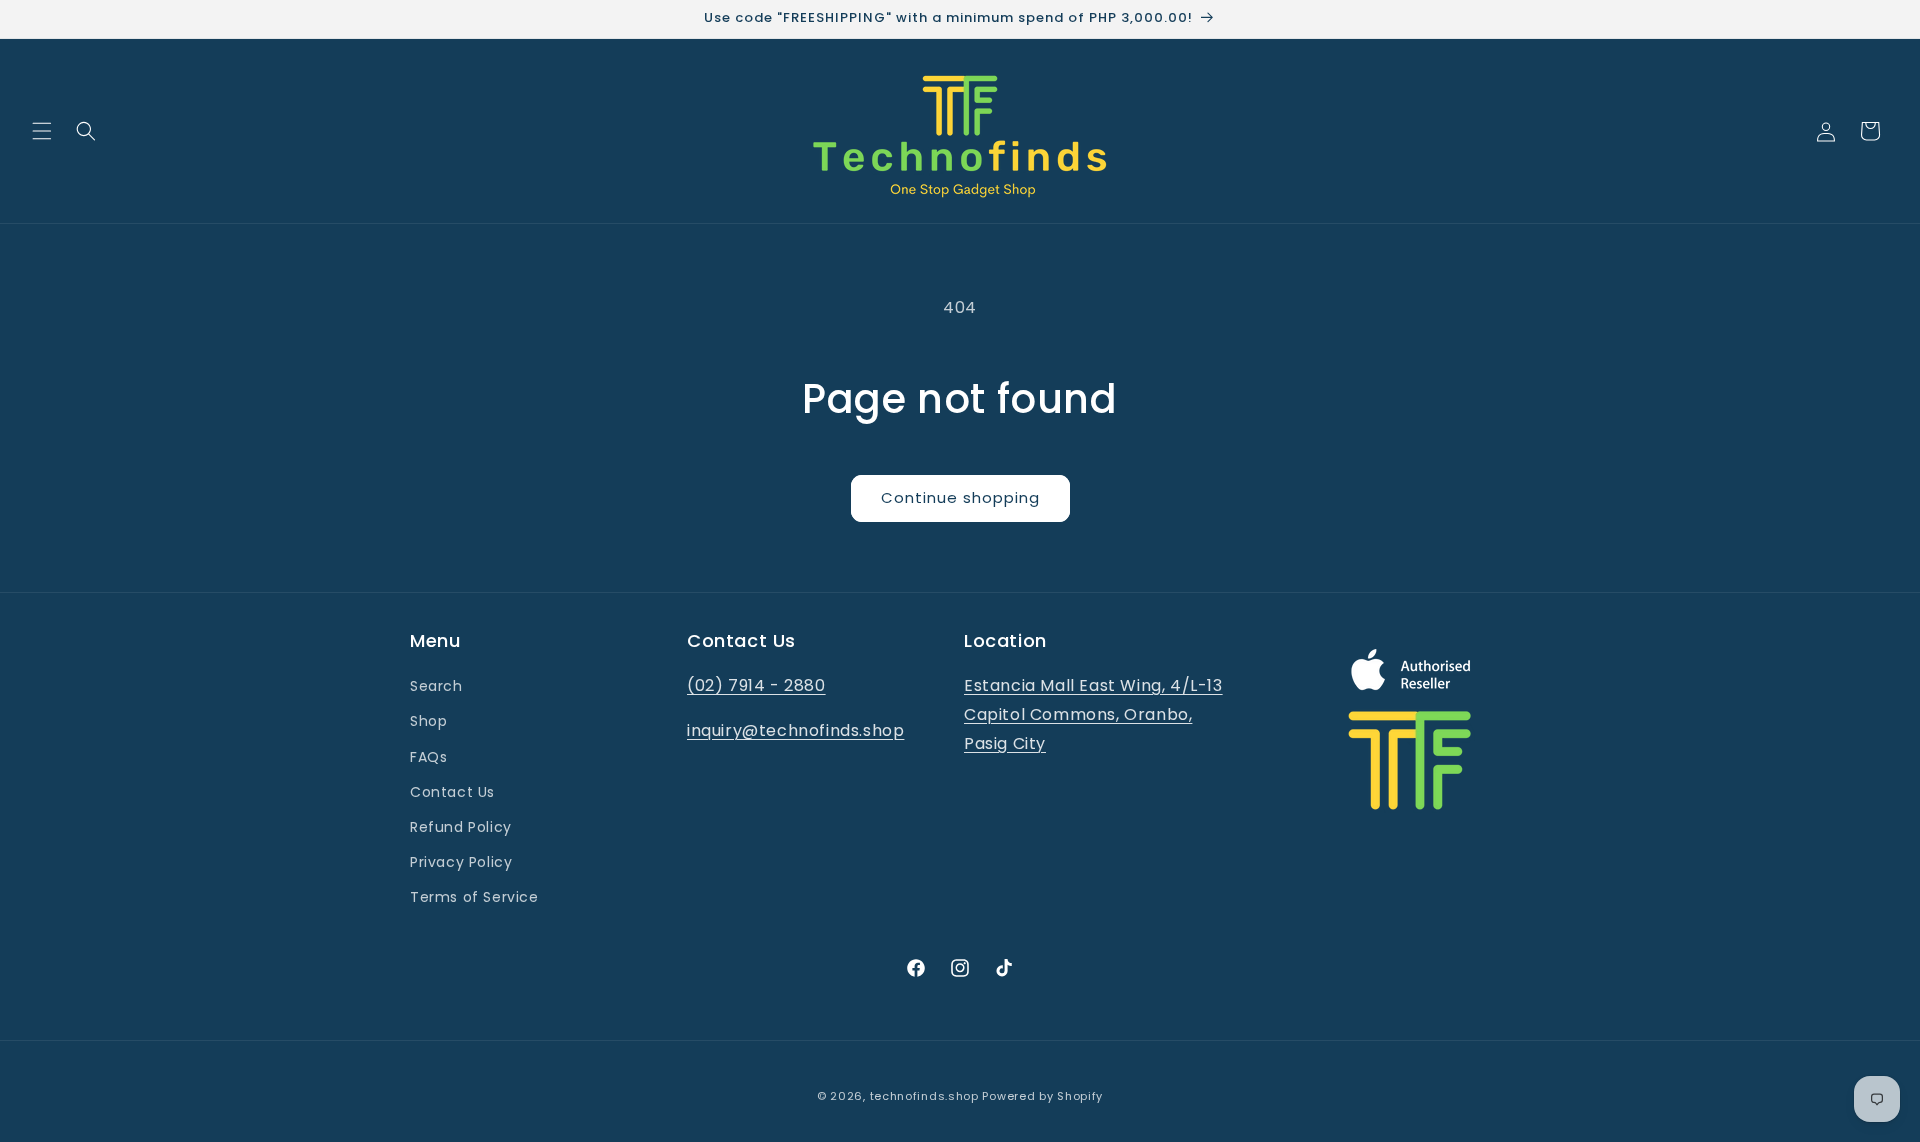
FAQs (428, 757)
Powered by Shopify (1042, 1096)
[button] (42, 131)
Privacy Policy (461, 862)
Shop (428, 721)
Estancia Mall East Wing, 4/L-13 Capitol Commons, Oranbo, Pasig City (1093, 714)
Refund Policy (461, 827)
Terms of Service (474, 897)
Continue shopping (960, 497)
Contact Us (452, 792)
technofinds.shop (924, 1096)
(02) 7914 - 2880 (756, 685)
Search (436, 686)
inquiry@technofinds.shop (795, 730)
